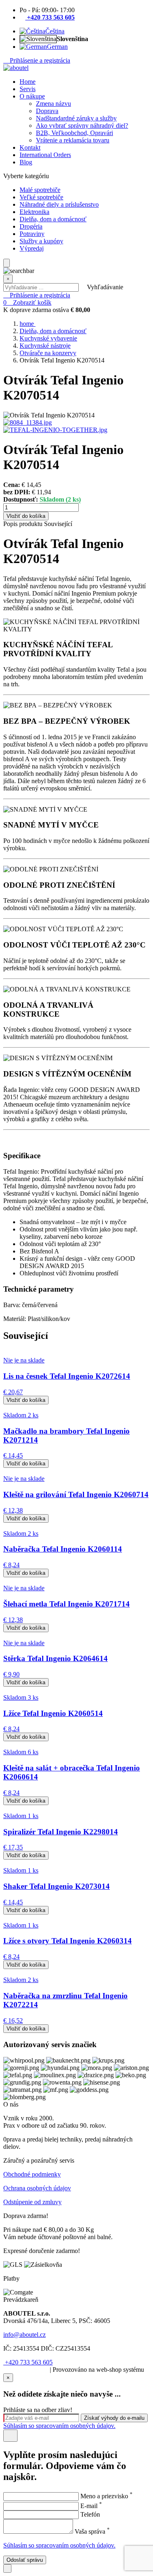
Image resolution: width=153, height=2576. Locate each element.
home (28, 324)
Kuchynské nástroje (45, 346)
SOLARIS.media (26, 2370)
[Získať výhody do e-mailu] (10, 2436)
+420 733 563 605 (28, 2362)
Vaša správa (92, 2531)
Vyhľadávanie (105, 287)
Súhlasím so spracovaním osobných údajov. (59, 2426)
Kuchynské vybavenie (48, 338)
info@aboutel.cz (24, 2335)
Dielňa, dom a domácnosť (53, 331)
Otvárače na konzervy (48, 353)
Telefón (90, 2514)
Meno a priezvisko (106, 2496)
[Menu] (7, 263)
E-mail (91, 2506)
